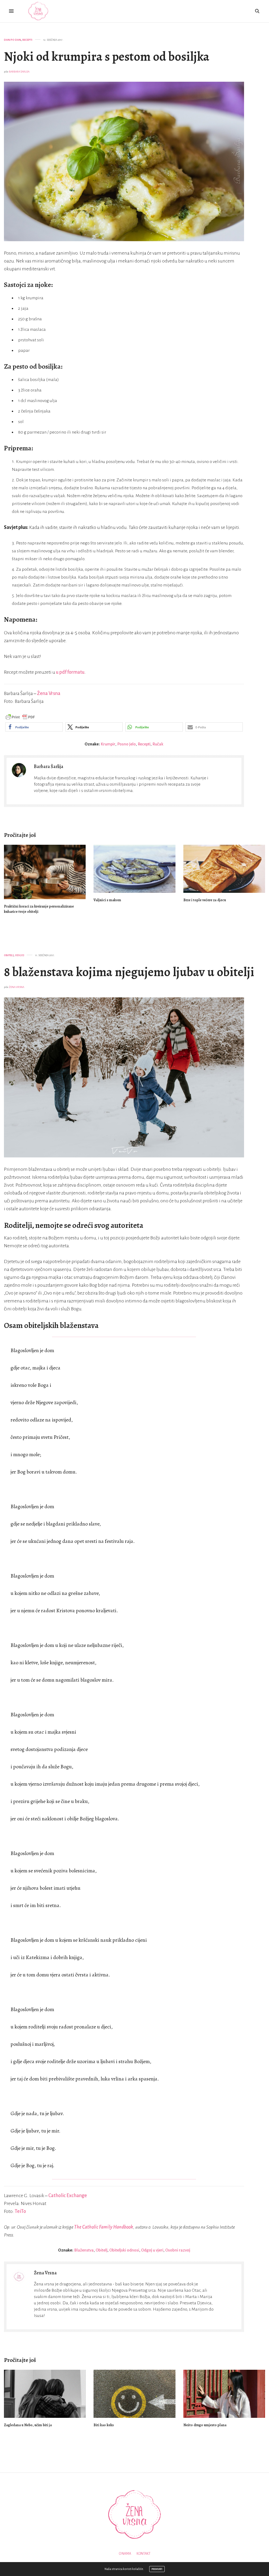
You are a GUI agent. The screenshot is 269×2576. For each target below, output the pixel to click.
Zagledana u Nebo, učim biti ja (28, 2425)
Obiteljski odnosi (124, 2250)
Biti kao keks (104, 2425)
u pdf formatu (70, 672)
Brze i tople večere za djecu (205, 900)
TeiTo (20, 2211)
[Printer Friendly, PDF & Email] (20, 717)
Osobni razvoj (178, 2250)
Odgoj (20, 955)
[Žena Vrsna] (38, 11)
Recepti (27, 40)
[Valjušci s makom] (134, 869)
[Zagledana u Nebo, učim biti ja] (45, 2394)
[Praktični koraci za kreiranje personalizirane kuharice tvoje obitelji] (45, 872)
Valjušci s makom (107, 900)
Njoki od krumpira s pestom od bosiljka (107, 56)
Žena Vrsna (49, 693)
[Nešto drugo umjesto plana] (224, 2394)
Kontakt (144, 2554)
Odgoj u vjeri (152, 2250)
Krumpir (108, 744)
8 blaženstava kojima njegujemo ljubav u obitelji (129, 972)
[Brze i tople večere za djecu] (224, 869)
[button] (34, 727)
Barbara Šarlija (19, 72)
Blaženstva (84, 2250)
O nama (125, 2554)
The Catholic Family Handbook (104, 2227)
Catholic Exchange (68, 2196)
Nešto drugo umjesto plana (205, 2425)
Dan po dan (12, 40)
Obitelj (9, 955)
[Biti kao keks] (134, 2394)
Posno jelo (126, 744)
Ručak (158, 744)
